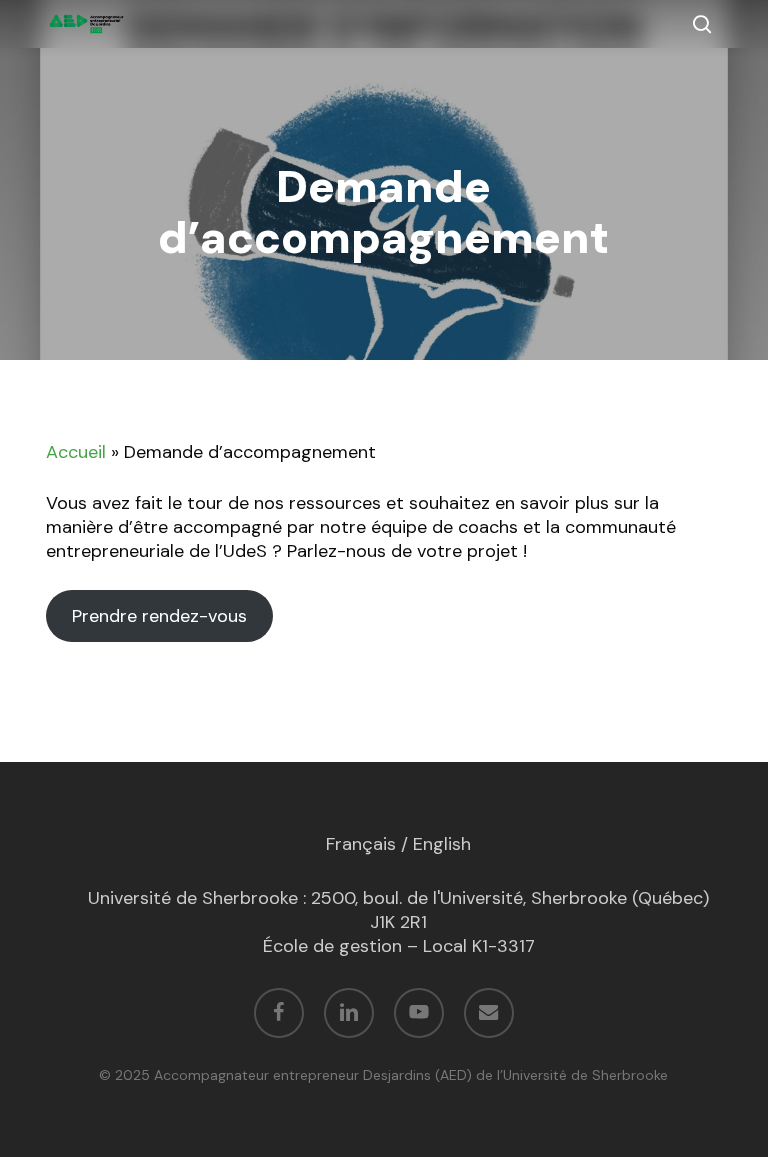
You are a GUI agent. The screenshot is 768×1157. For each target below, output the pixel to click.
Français (361, 844)
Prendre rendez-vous (159, 616)
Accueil (76, 452)
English (442, 844)
